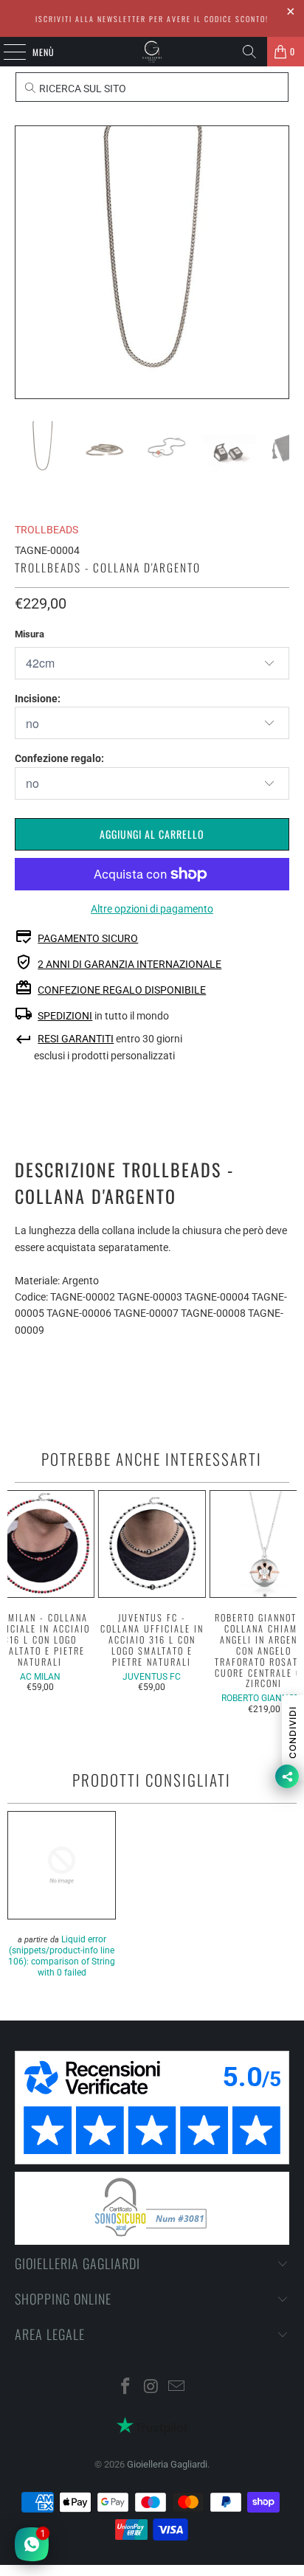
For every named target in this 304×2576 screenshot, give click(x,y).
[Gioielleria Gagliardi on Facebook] (125, 2388)
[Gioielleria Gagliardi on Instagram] (151, 2388)
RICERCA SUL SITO (82, 89)
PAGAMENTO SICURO (88, 938)
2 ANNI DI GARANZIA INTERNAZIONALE (129, 964)
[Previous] (26, 262)
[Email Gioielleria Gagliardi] (177, 2388)
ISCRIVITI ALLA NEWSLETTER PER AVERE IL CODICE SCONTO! (152, 19)
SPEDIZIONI (65, 1016)
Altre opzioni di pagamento (152, 909)
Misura (30, 634)
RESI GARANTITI (76, 1039)
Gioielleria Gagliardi (167, 2464)
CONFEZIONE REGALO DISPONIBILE (122, 990)
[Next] (278, 262)
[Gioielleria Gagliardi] (152, 52)
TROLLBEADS (46, 530)
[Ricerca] (249, 52)
